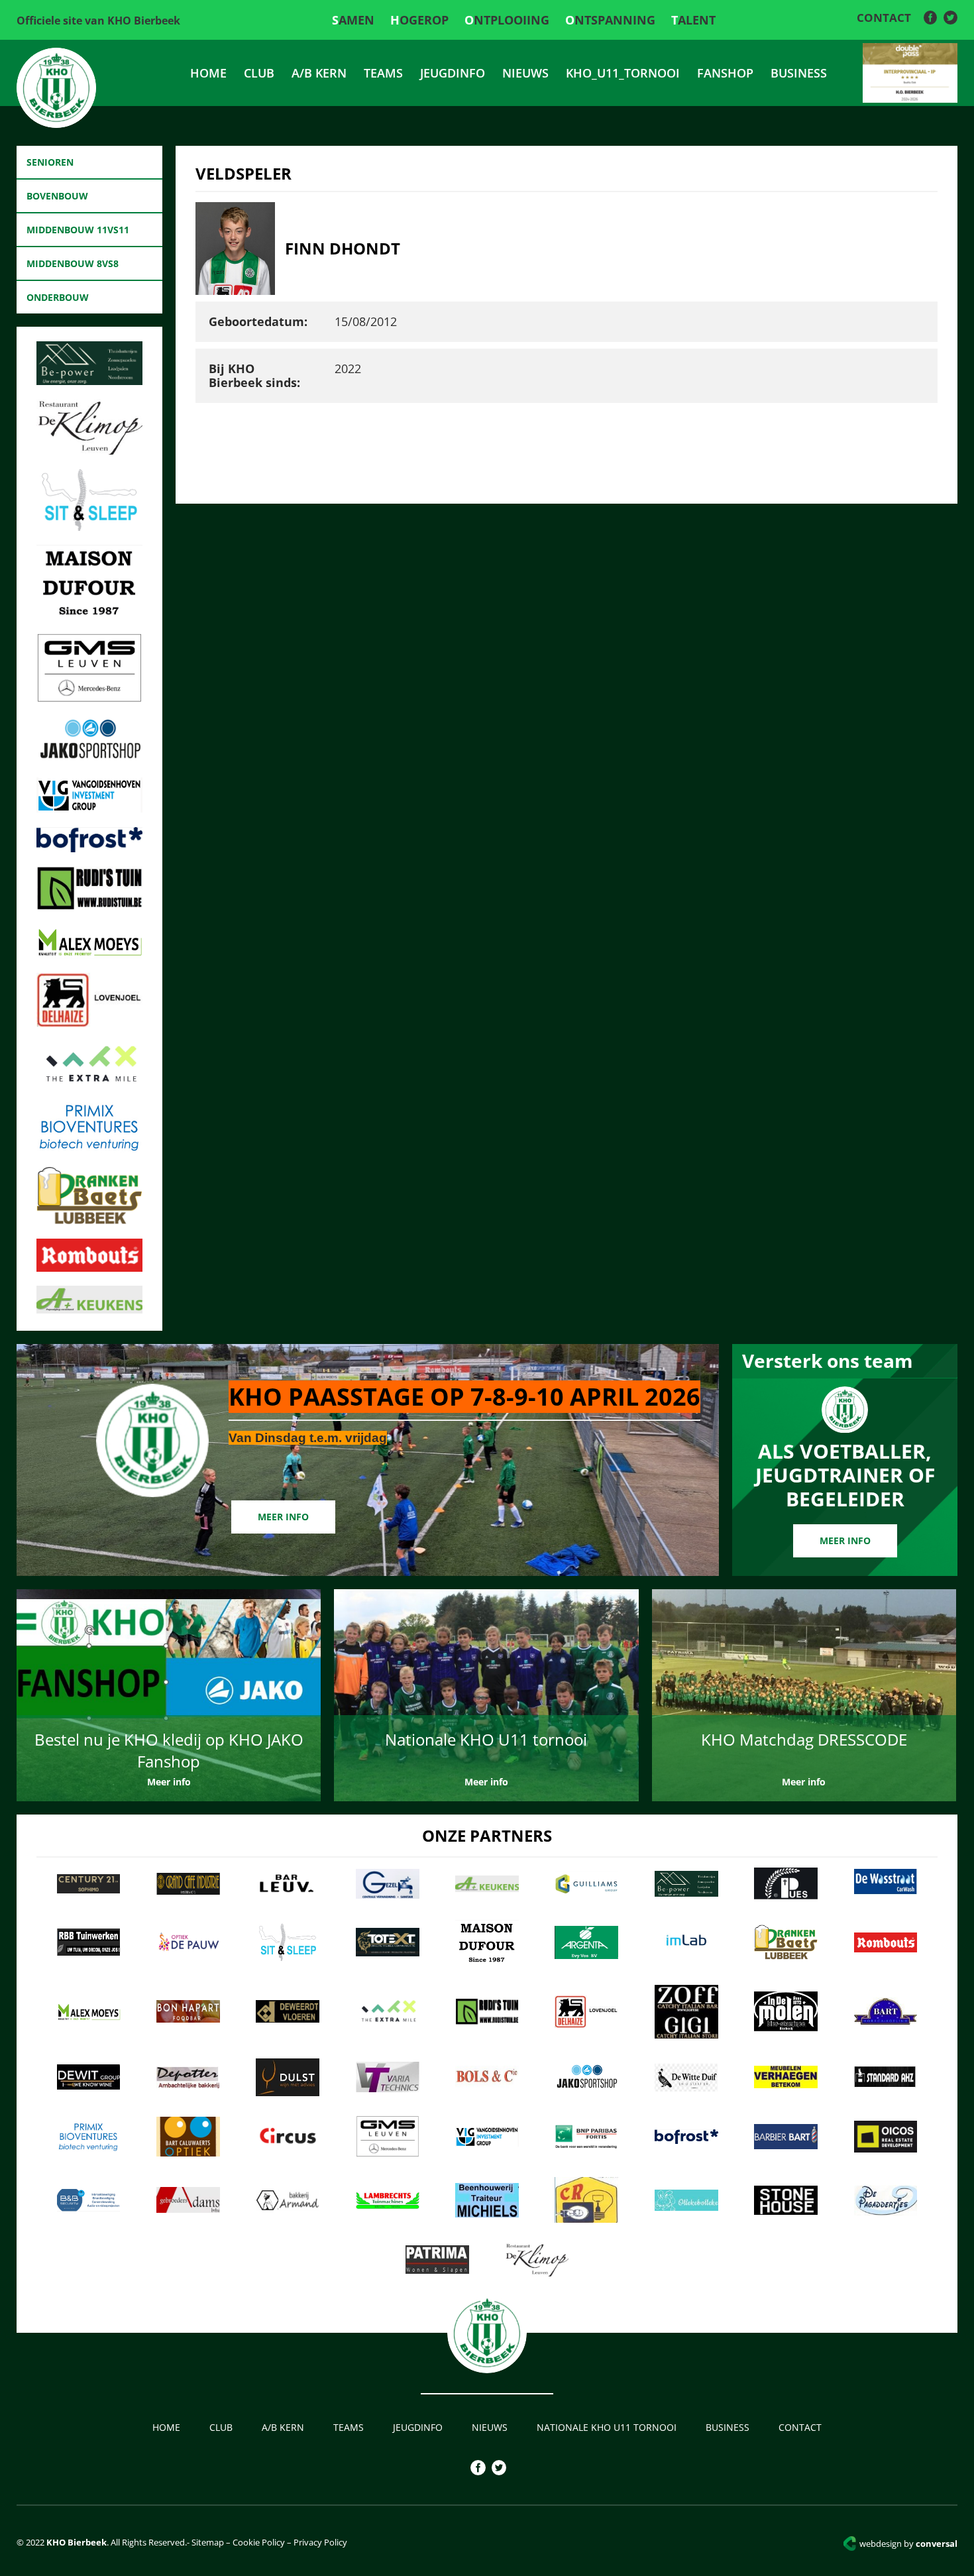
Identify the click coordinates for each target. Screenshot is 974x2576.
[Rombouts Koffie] (89, 1268)
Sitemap (207, 2542)
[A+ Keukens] (89, 1310)
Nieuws (525, 73)
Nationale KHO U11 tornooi (607, 2427)
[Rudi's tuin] (89, 906)
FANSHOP (725, 73)
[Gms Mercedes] (89, 699)
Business (799, 73)
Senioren (50, 162)
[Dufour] (89, 616)
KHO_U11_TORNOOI (623, 73)
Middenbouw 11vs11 (78, 230)
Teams (383, 73)
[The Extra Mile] (89, 1084)
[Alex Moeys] (89, 955)
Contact (884, 18)
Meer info (283, 1517)
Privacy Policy (320, 2542)
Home (208, 73)
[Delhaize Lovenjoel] (89, 1023)
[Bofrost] (89, 848)
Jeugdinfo (453, 73)
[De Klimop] (89, 451)
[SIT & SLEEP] (89, 527)
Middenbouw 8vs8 (73, 263)
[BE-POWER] (89, 381)
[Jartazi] (89, 759)
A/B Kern (319, 73)
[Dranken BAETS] (89, 1221)
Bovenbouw (57, 196)
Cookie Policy (259, 2542)
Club (259, 73)
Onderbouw (58, 297)
